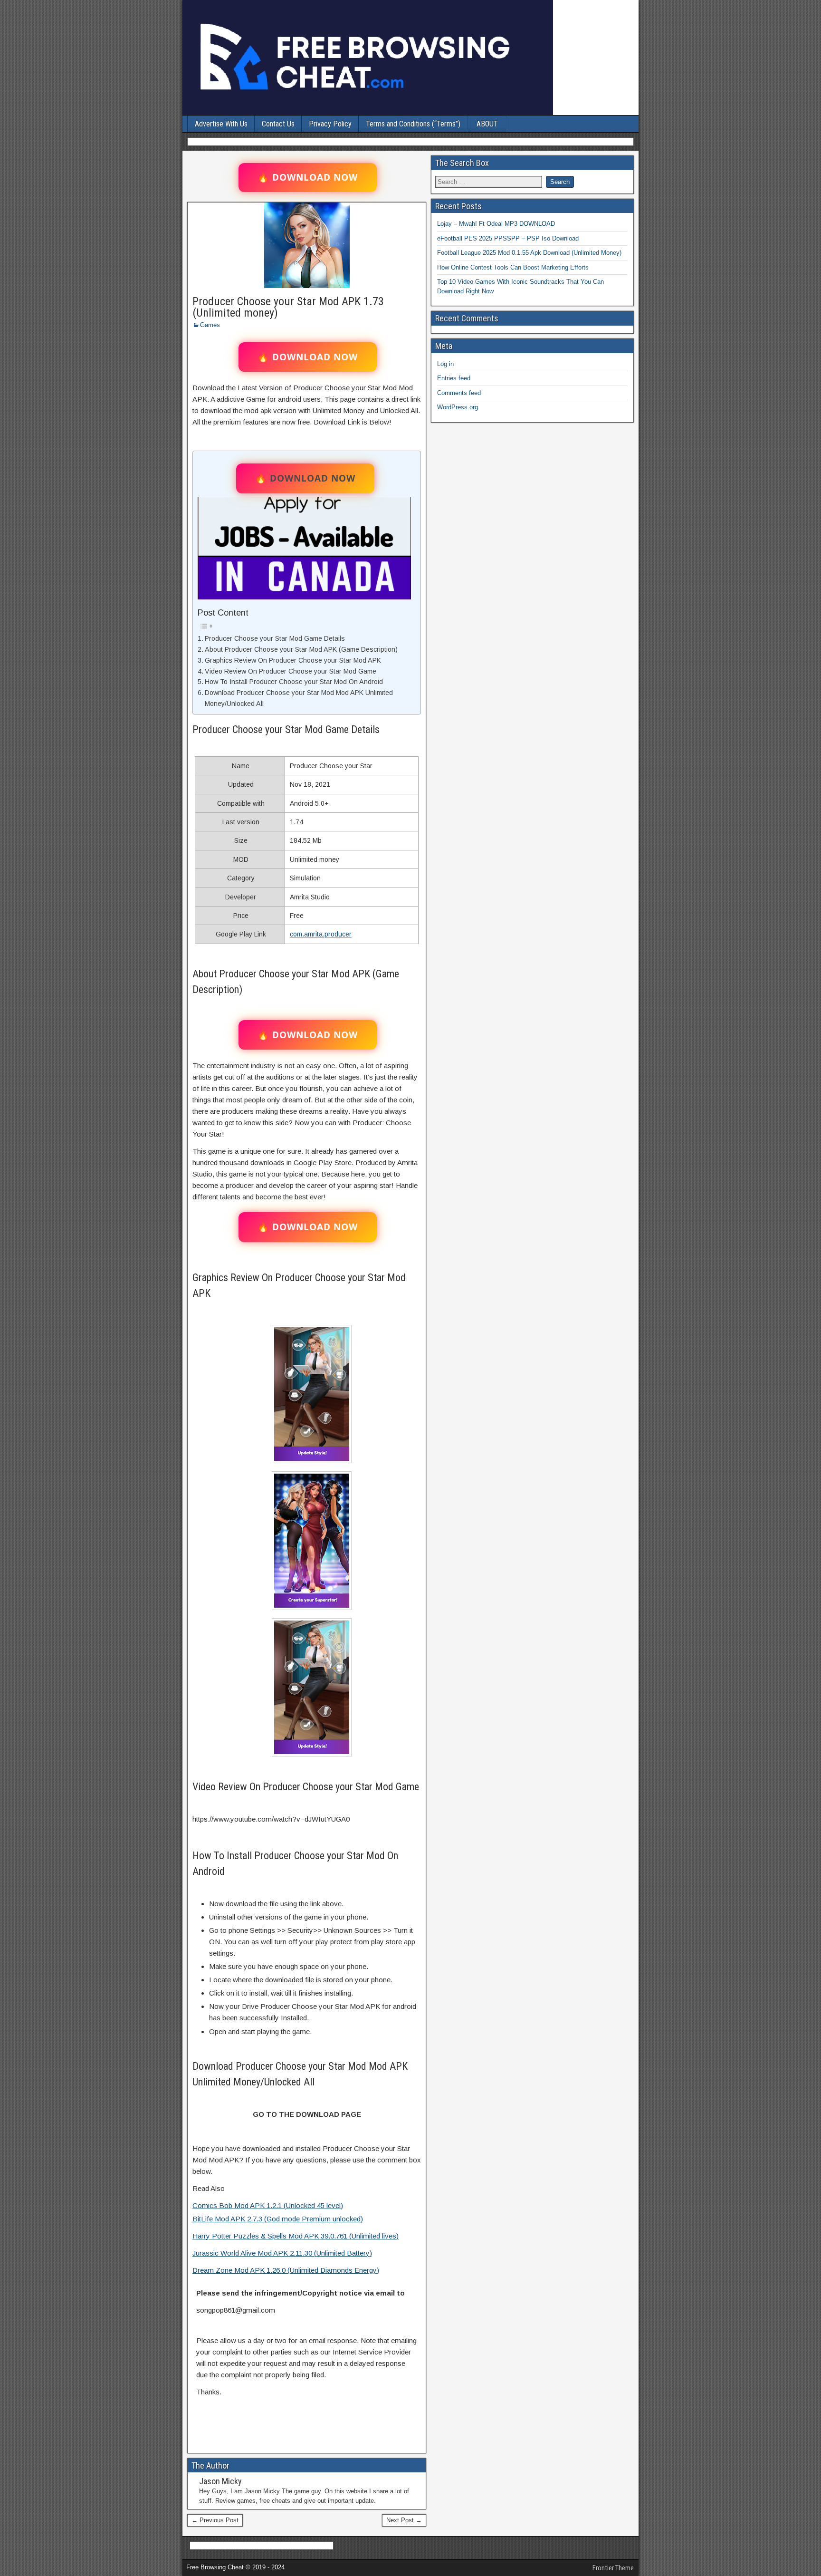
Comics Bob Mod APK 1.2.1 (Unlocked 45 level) (268, 2205)
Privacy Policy (330, 124)
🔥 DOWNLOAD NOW (308, 177)
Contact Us (278, 124)
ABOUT (487, 124)
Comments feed (459, 393)
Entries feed (454, 378)
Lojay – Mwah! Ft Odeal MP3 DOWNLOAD (496, 224)
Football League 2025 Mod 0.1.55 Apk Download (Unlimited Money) (529, 253)
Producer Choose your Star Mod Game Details (275, 638)
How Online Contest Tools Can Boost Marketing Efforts (513, 267)
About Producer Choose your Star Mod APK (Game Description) (301, 649)
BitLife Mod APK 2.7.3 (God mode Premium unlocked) (278, 2219)
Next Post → (404, 2520)
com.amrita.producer (321, 934)
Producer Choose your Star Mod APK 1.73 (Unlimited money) (288, 307)
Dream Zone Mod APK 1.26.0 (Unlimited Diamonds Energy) (286, 2270)
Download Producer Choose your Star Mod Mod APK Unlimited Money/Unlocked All (299, 698)
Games (210, 325)
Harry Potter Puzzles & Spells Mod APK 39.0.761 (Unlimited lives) (296, 2236)
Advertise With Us (221, 124)
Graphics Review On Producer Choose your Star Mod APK (293, 660)
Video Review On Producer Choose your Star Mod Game (291, 671)
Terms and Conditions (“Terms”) (413, 124)
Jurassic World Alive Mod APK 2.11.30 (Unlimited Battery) (282, 2253)
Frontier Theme (613, 2568)
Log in (445, 364)
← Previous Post (215, 2520)
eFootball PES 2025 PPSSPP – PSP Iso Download (508, 238)
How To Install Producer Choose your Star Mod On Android (294, 682)
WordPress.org (458, 407)
